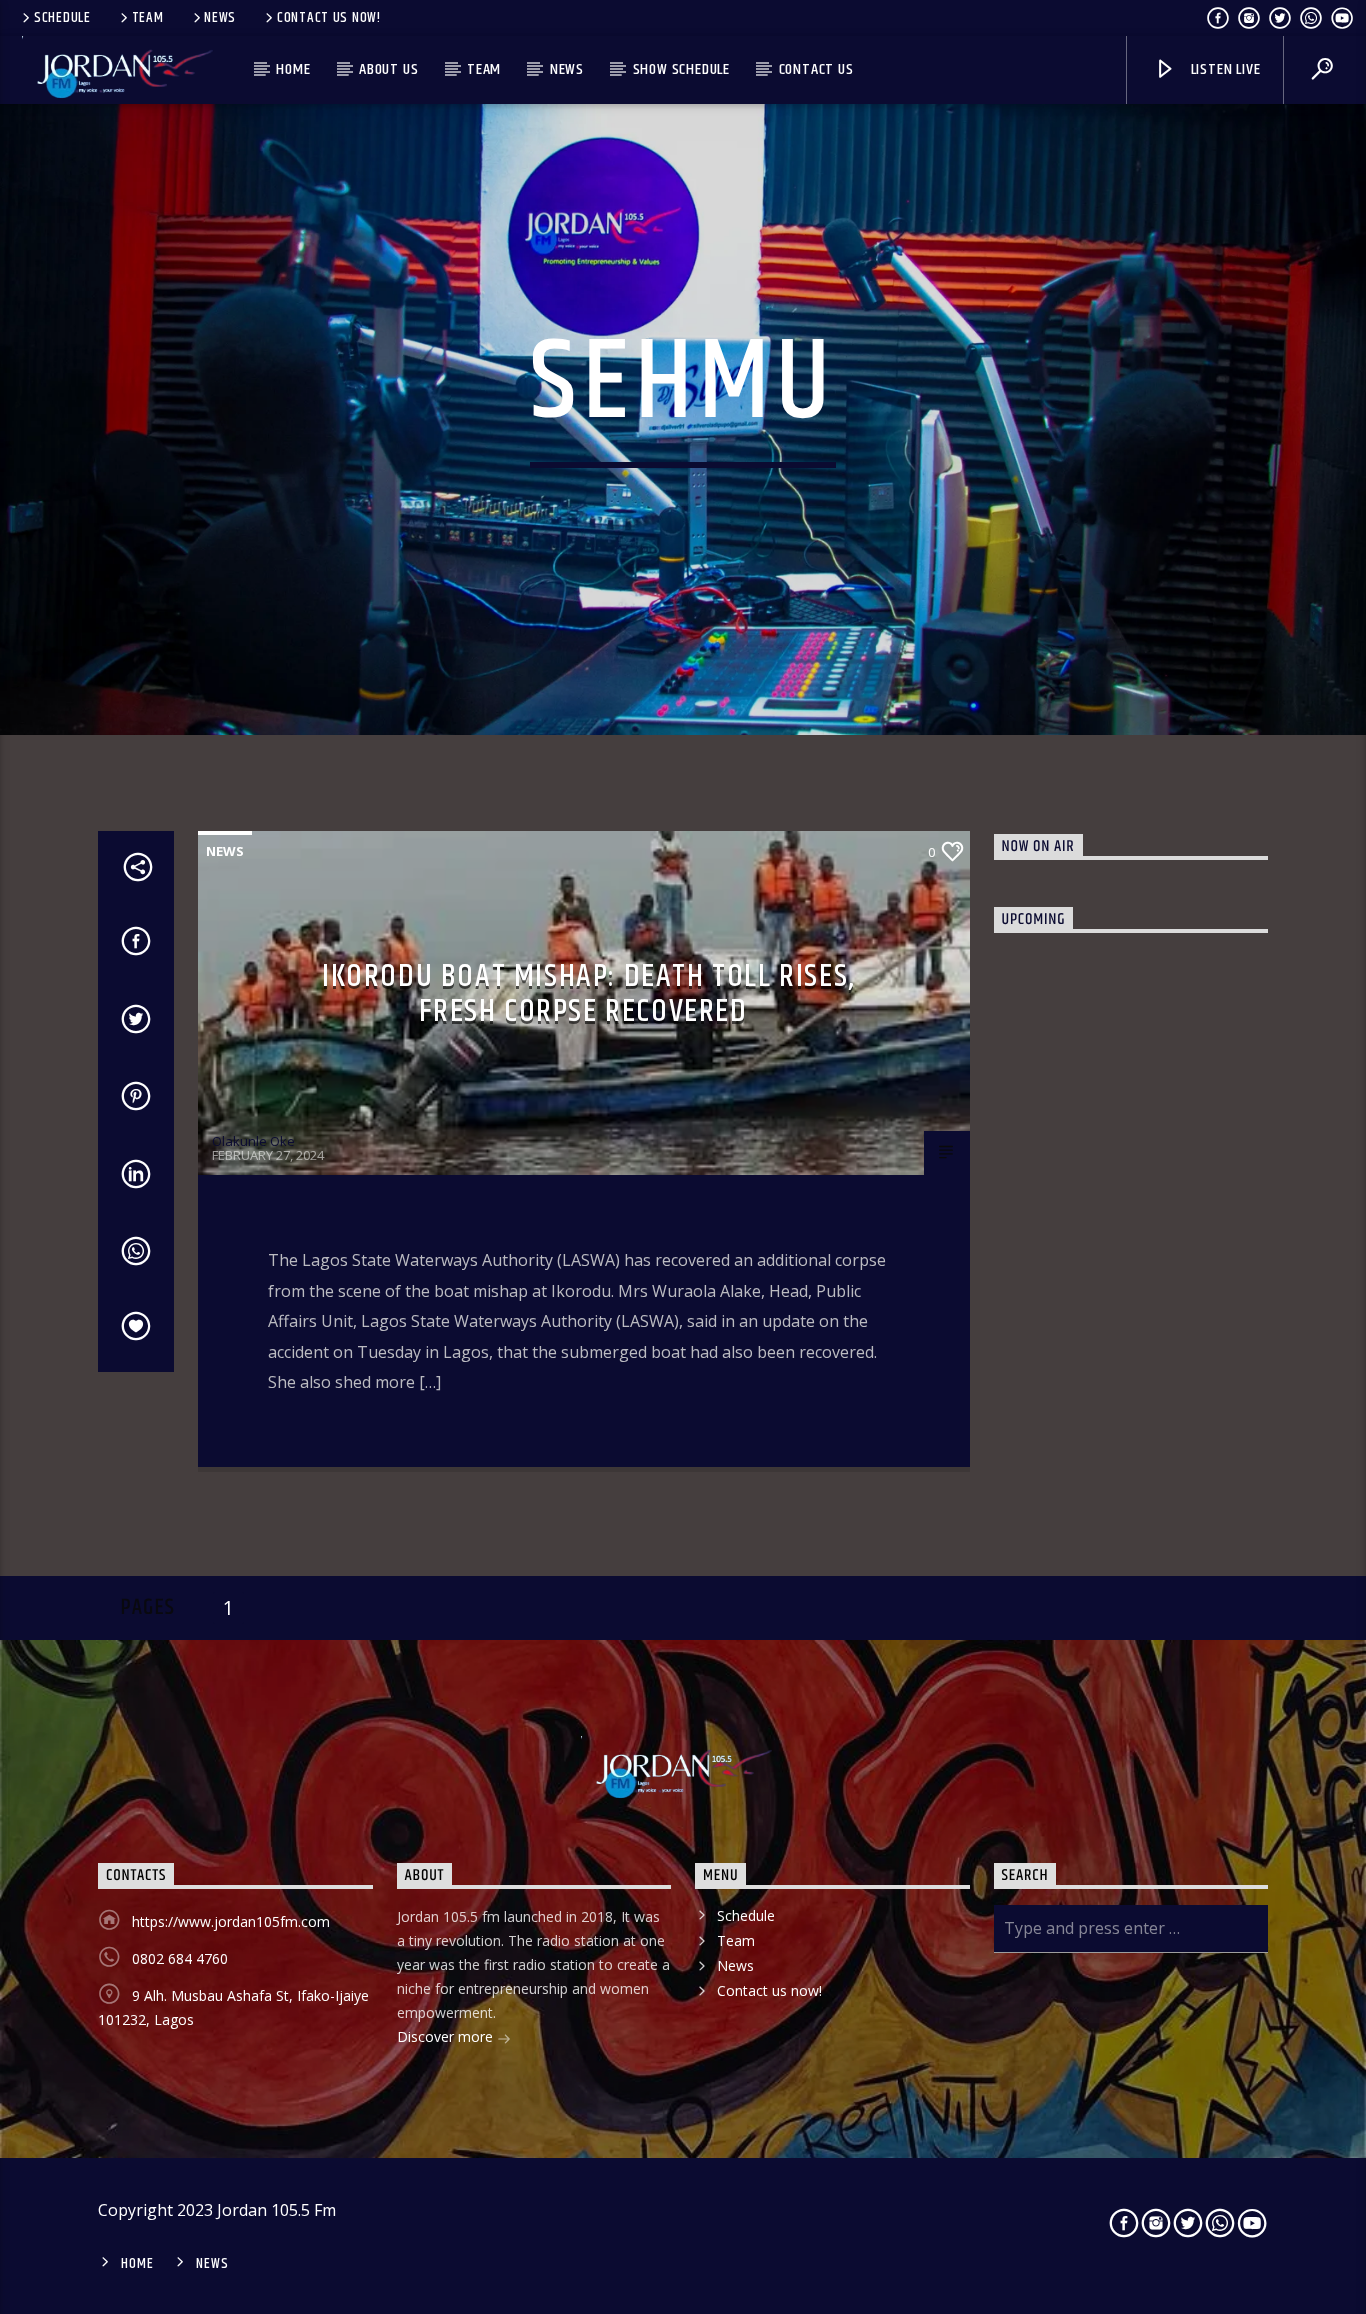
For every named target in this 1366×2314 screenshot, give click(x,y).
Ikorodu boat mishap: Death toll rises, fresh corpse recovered (588, 994)
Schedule (62, 18)
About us (388, 69)
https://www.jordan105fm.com (231, 1921)
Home (293, 69)
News (220, 18)
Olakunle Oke (253, 1141)
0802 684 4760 (180, 1958)
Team (148, 18)
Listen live (1224, 69)
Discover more (447, 2036)
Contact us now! (329, 18)
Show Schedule (681, 69)
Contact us (816, 69)
